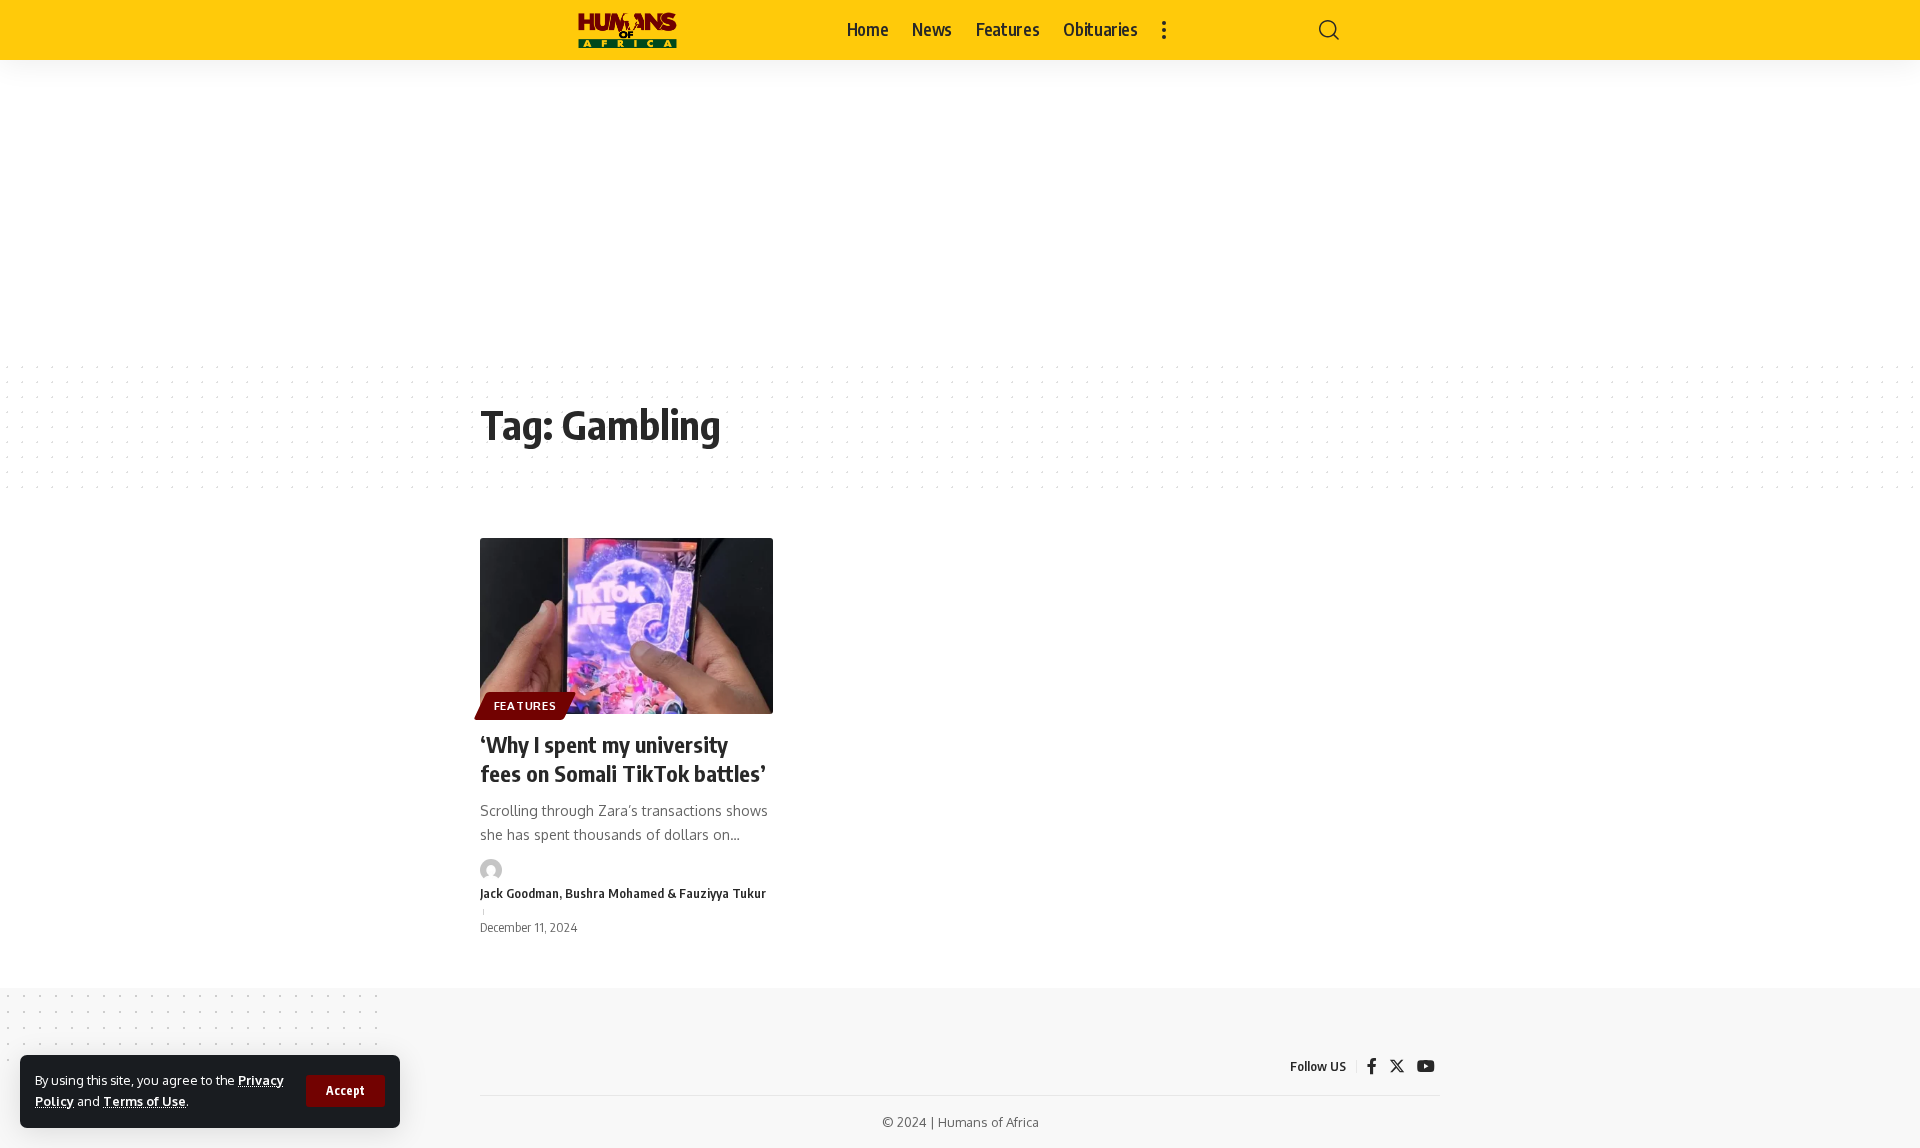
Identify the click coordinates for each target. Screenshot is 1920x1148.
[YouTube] (1426, 1066)
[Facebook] (1372, 1066)
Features (525, 705)
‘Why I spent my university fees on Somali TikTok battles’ (623, 758)
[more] (1164, 30)
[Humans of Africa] (627, 30)
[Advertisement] (960, 210)
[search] (1329, 30)
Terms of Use (144, 1101)
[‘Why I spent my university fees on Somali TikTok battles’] (626, 626)
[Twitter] (1397, 1066)
